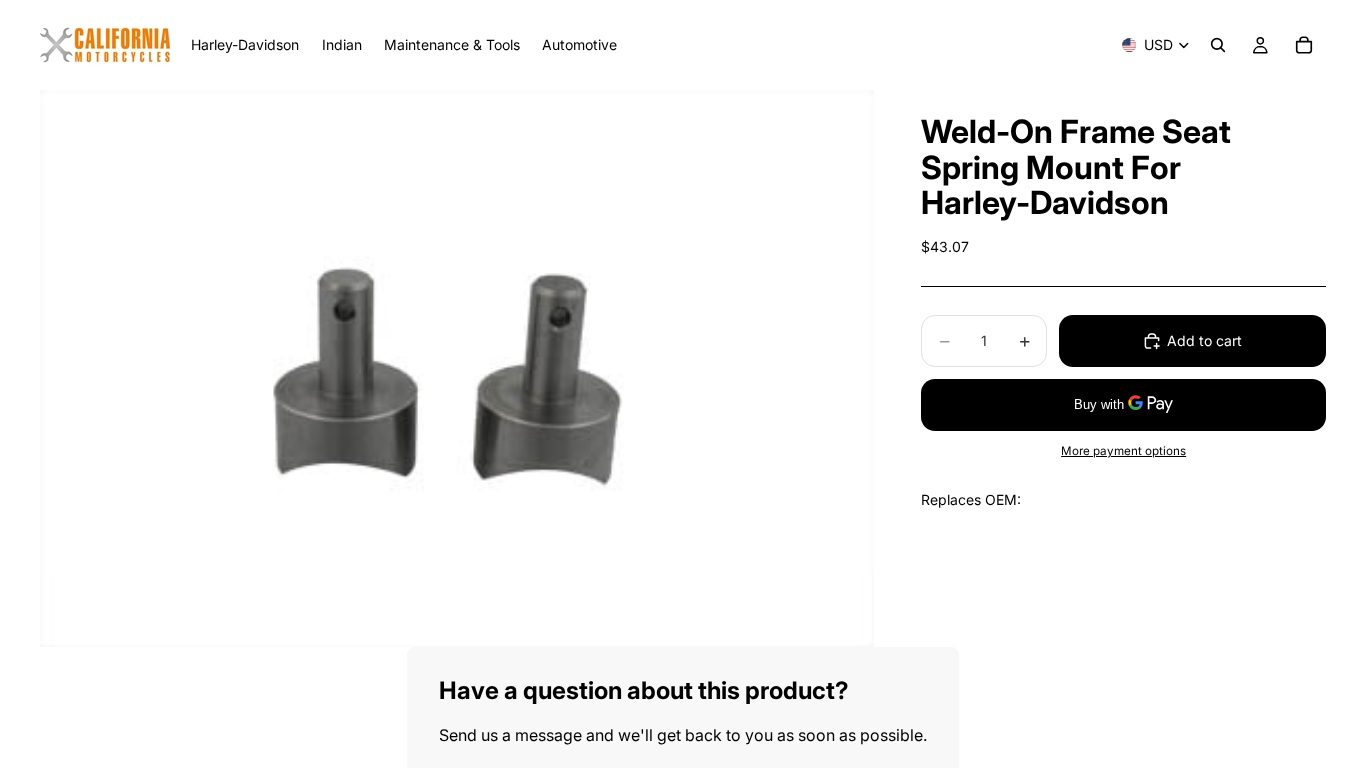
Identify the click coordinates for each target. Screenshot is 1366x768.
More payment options (1123, 451)
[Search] (1218, 45)
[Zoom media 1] (457, 368)
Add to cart (1204, 340)
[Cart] (1304, 45)
